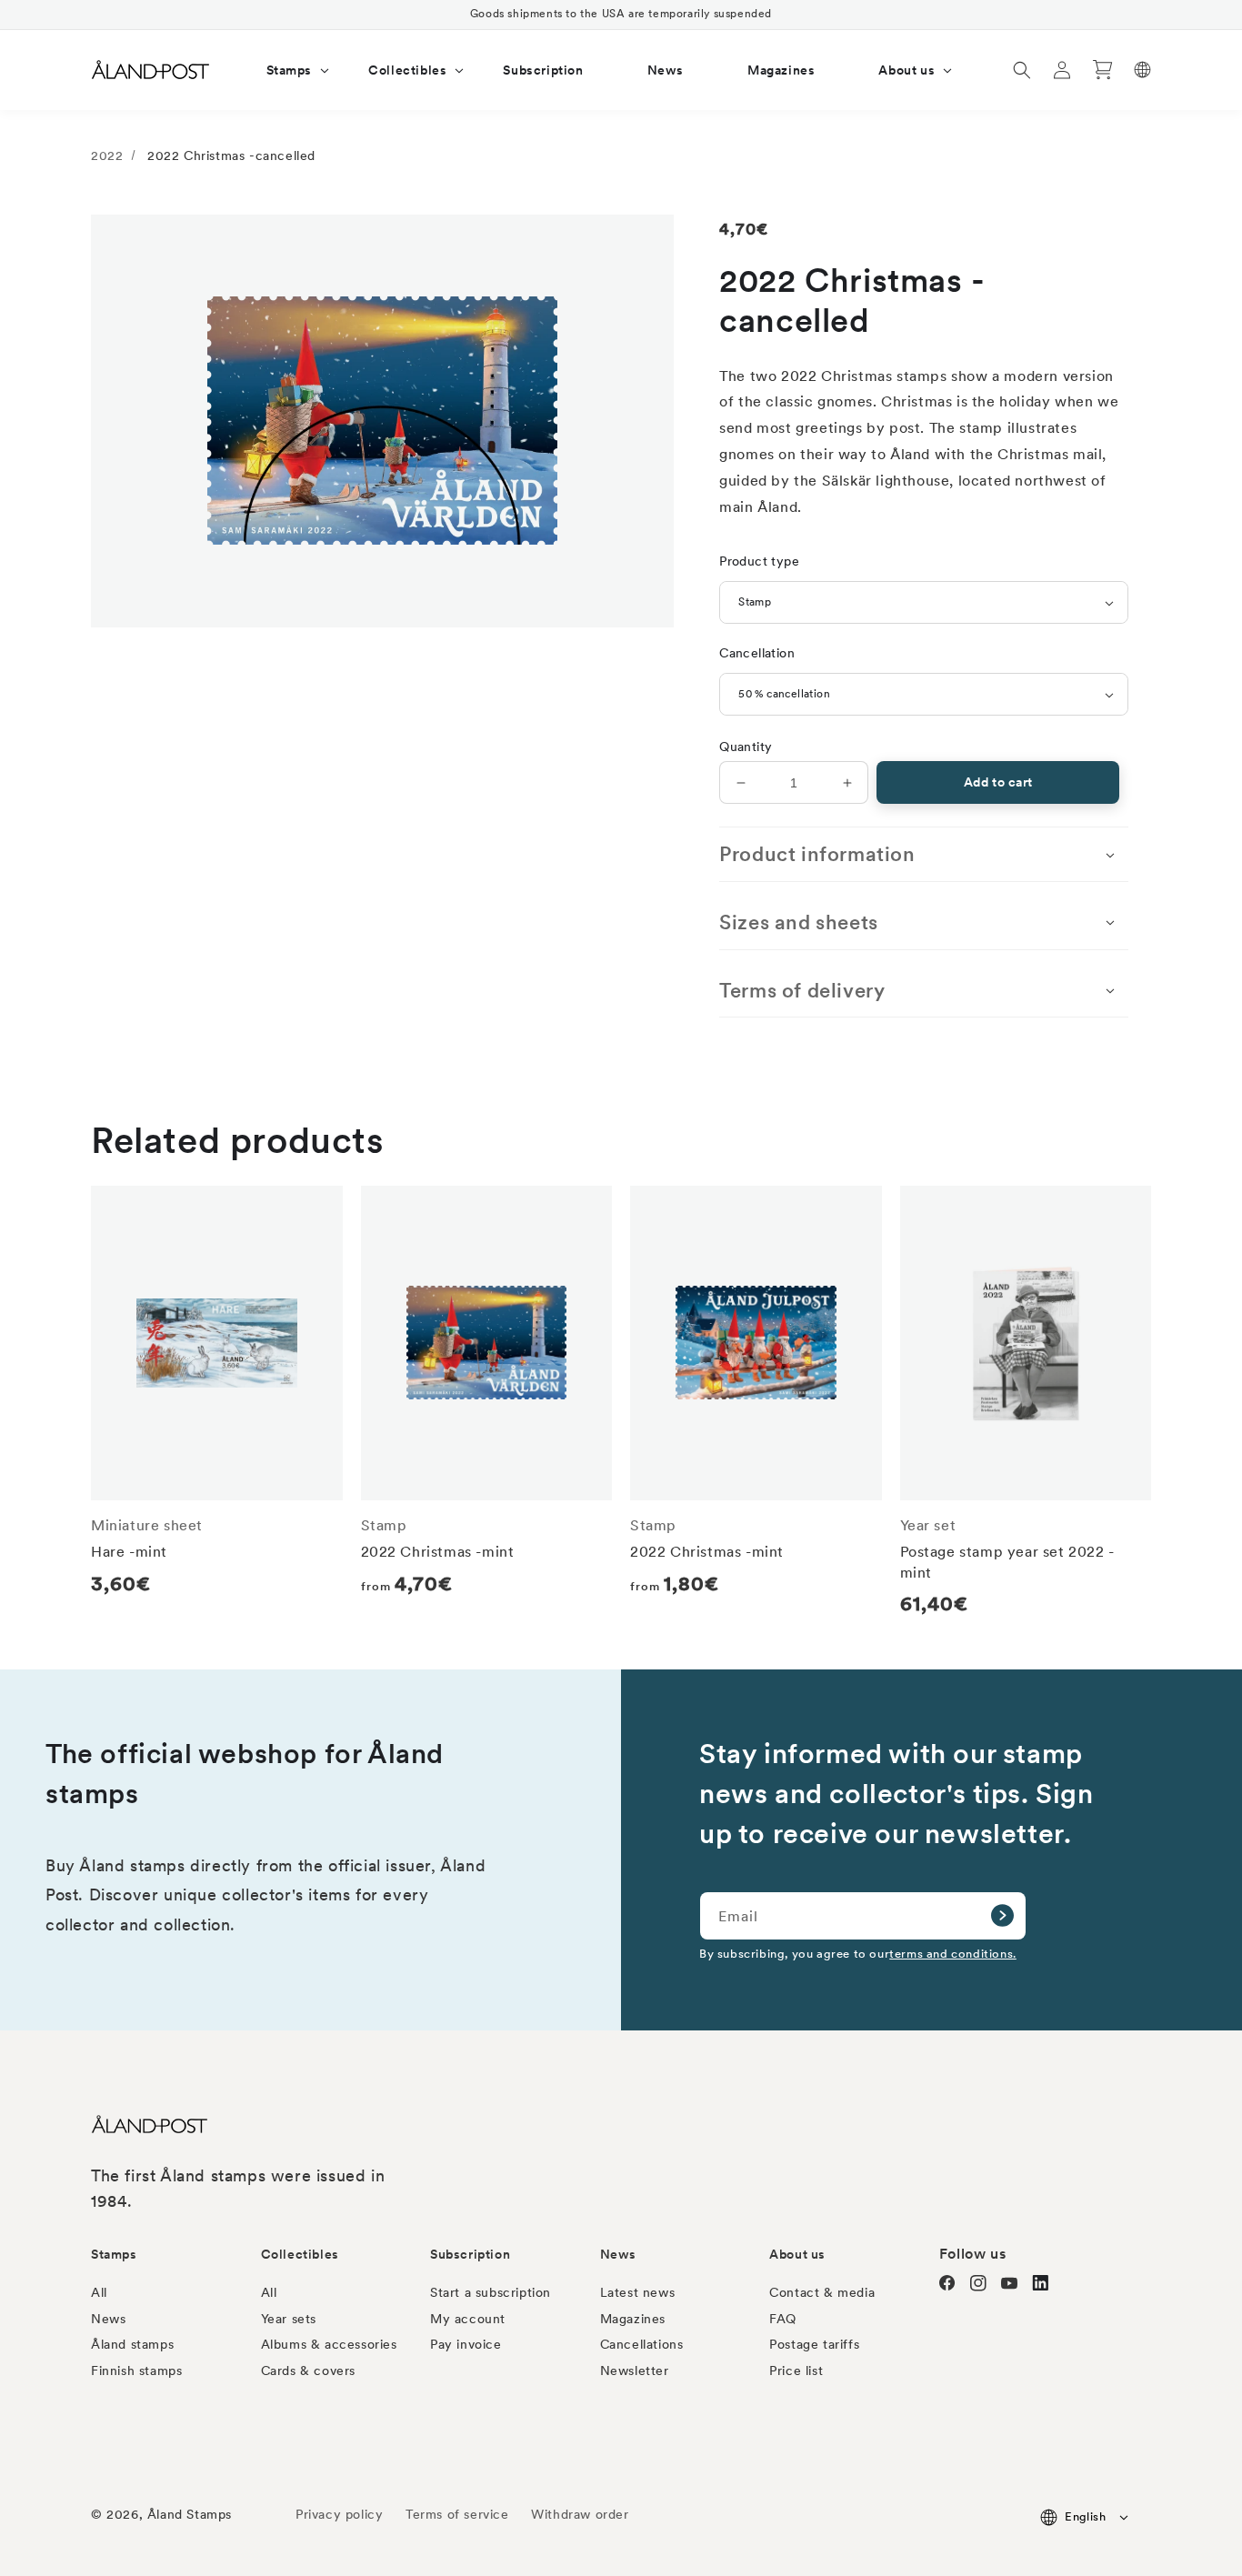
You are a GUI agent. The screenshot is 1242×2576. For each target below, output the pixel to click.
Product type (759, 561)
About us (797, 2254)
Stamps (114, 2254)
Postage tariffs (814, 2344)
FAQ (783, 2319)
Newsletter (635, 2371)
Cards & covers (308, 2371)
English (1085, 2516)
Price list (796, 2371)
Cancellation (757, 653)
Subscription (470, 2254)
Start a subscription (491, 2292)
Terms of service (457, 2514)
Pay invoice (466, 2344)
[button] (286, 70)
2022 (107, 155)
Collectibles (300, 2254)
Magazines (633, 2319)
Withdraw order (580, 2514)
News (108, 2319)
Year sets (289, 2319)
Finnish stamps (136, 2371)
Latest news (638, 2292)
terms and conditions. (953, 1953)
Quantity (746, 747)
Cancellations (642, 2344)
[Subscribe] (1002, 1916)
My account (468, 2319)
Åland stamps (132, 2344)
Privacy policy (339, 2514)
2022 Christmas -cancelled (231, 155)
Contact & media (822, 2292)
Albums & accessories (329, 2344)
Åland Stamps (190, 2514)
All (99, 2292)
